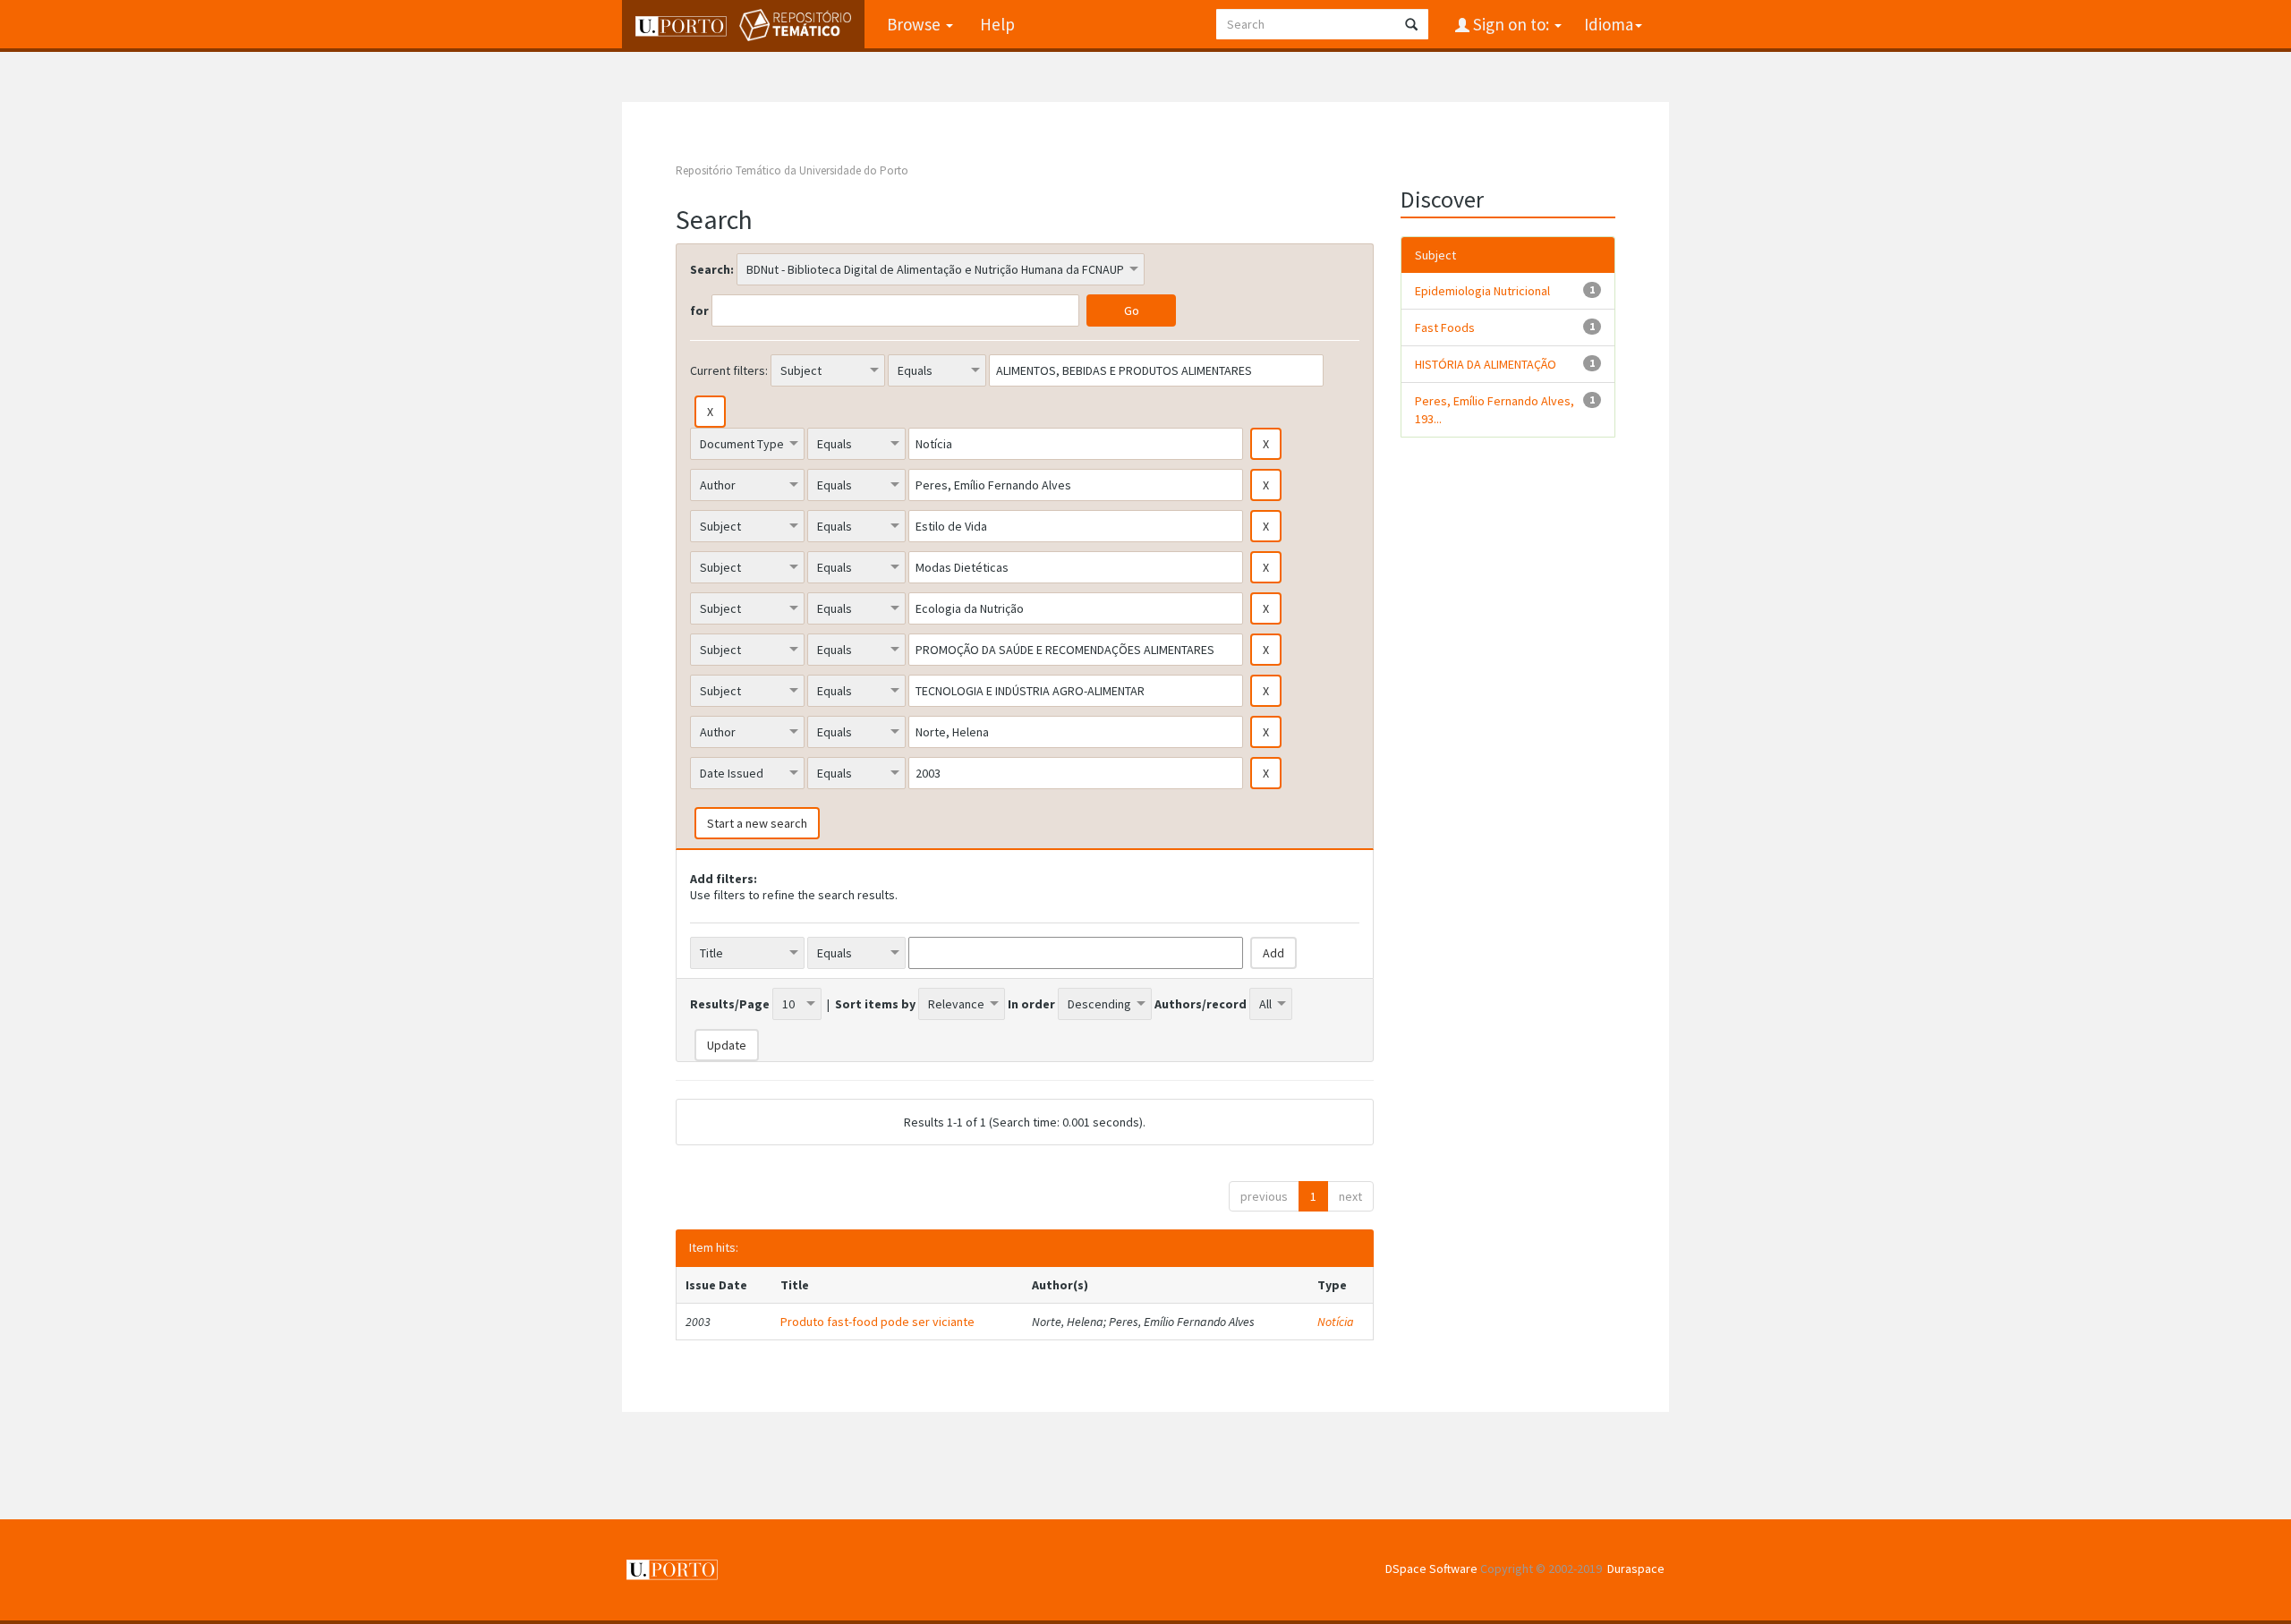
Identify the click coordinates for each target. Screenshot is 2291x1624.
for (699, 310)
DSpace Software (1431, 1569)
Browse (916, 24)
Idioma (1609, 24)
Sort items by (875, 1004)
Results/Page (730, 1004)
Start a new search (757, 823)
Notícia (1336, 1322)
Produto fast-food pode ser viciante (877, 1322)
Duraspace (1636, 1569)
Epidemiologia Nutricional (1482, 291)
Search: (712, 269)
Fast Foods (1445, 327)
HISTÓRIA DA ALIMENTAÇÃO (1486, 364)
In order (1031, 1004)
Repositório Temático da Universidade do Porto (792, 170)
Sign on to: (1511, 24)
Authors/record (1201, 1004)
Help (997, 24)
